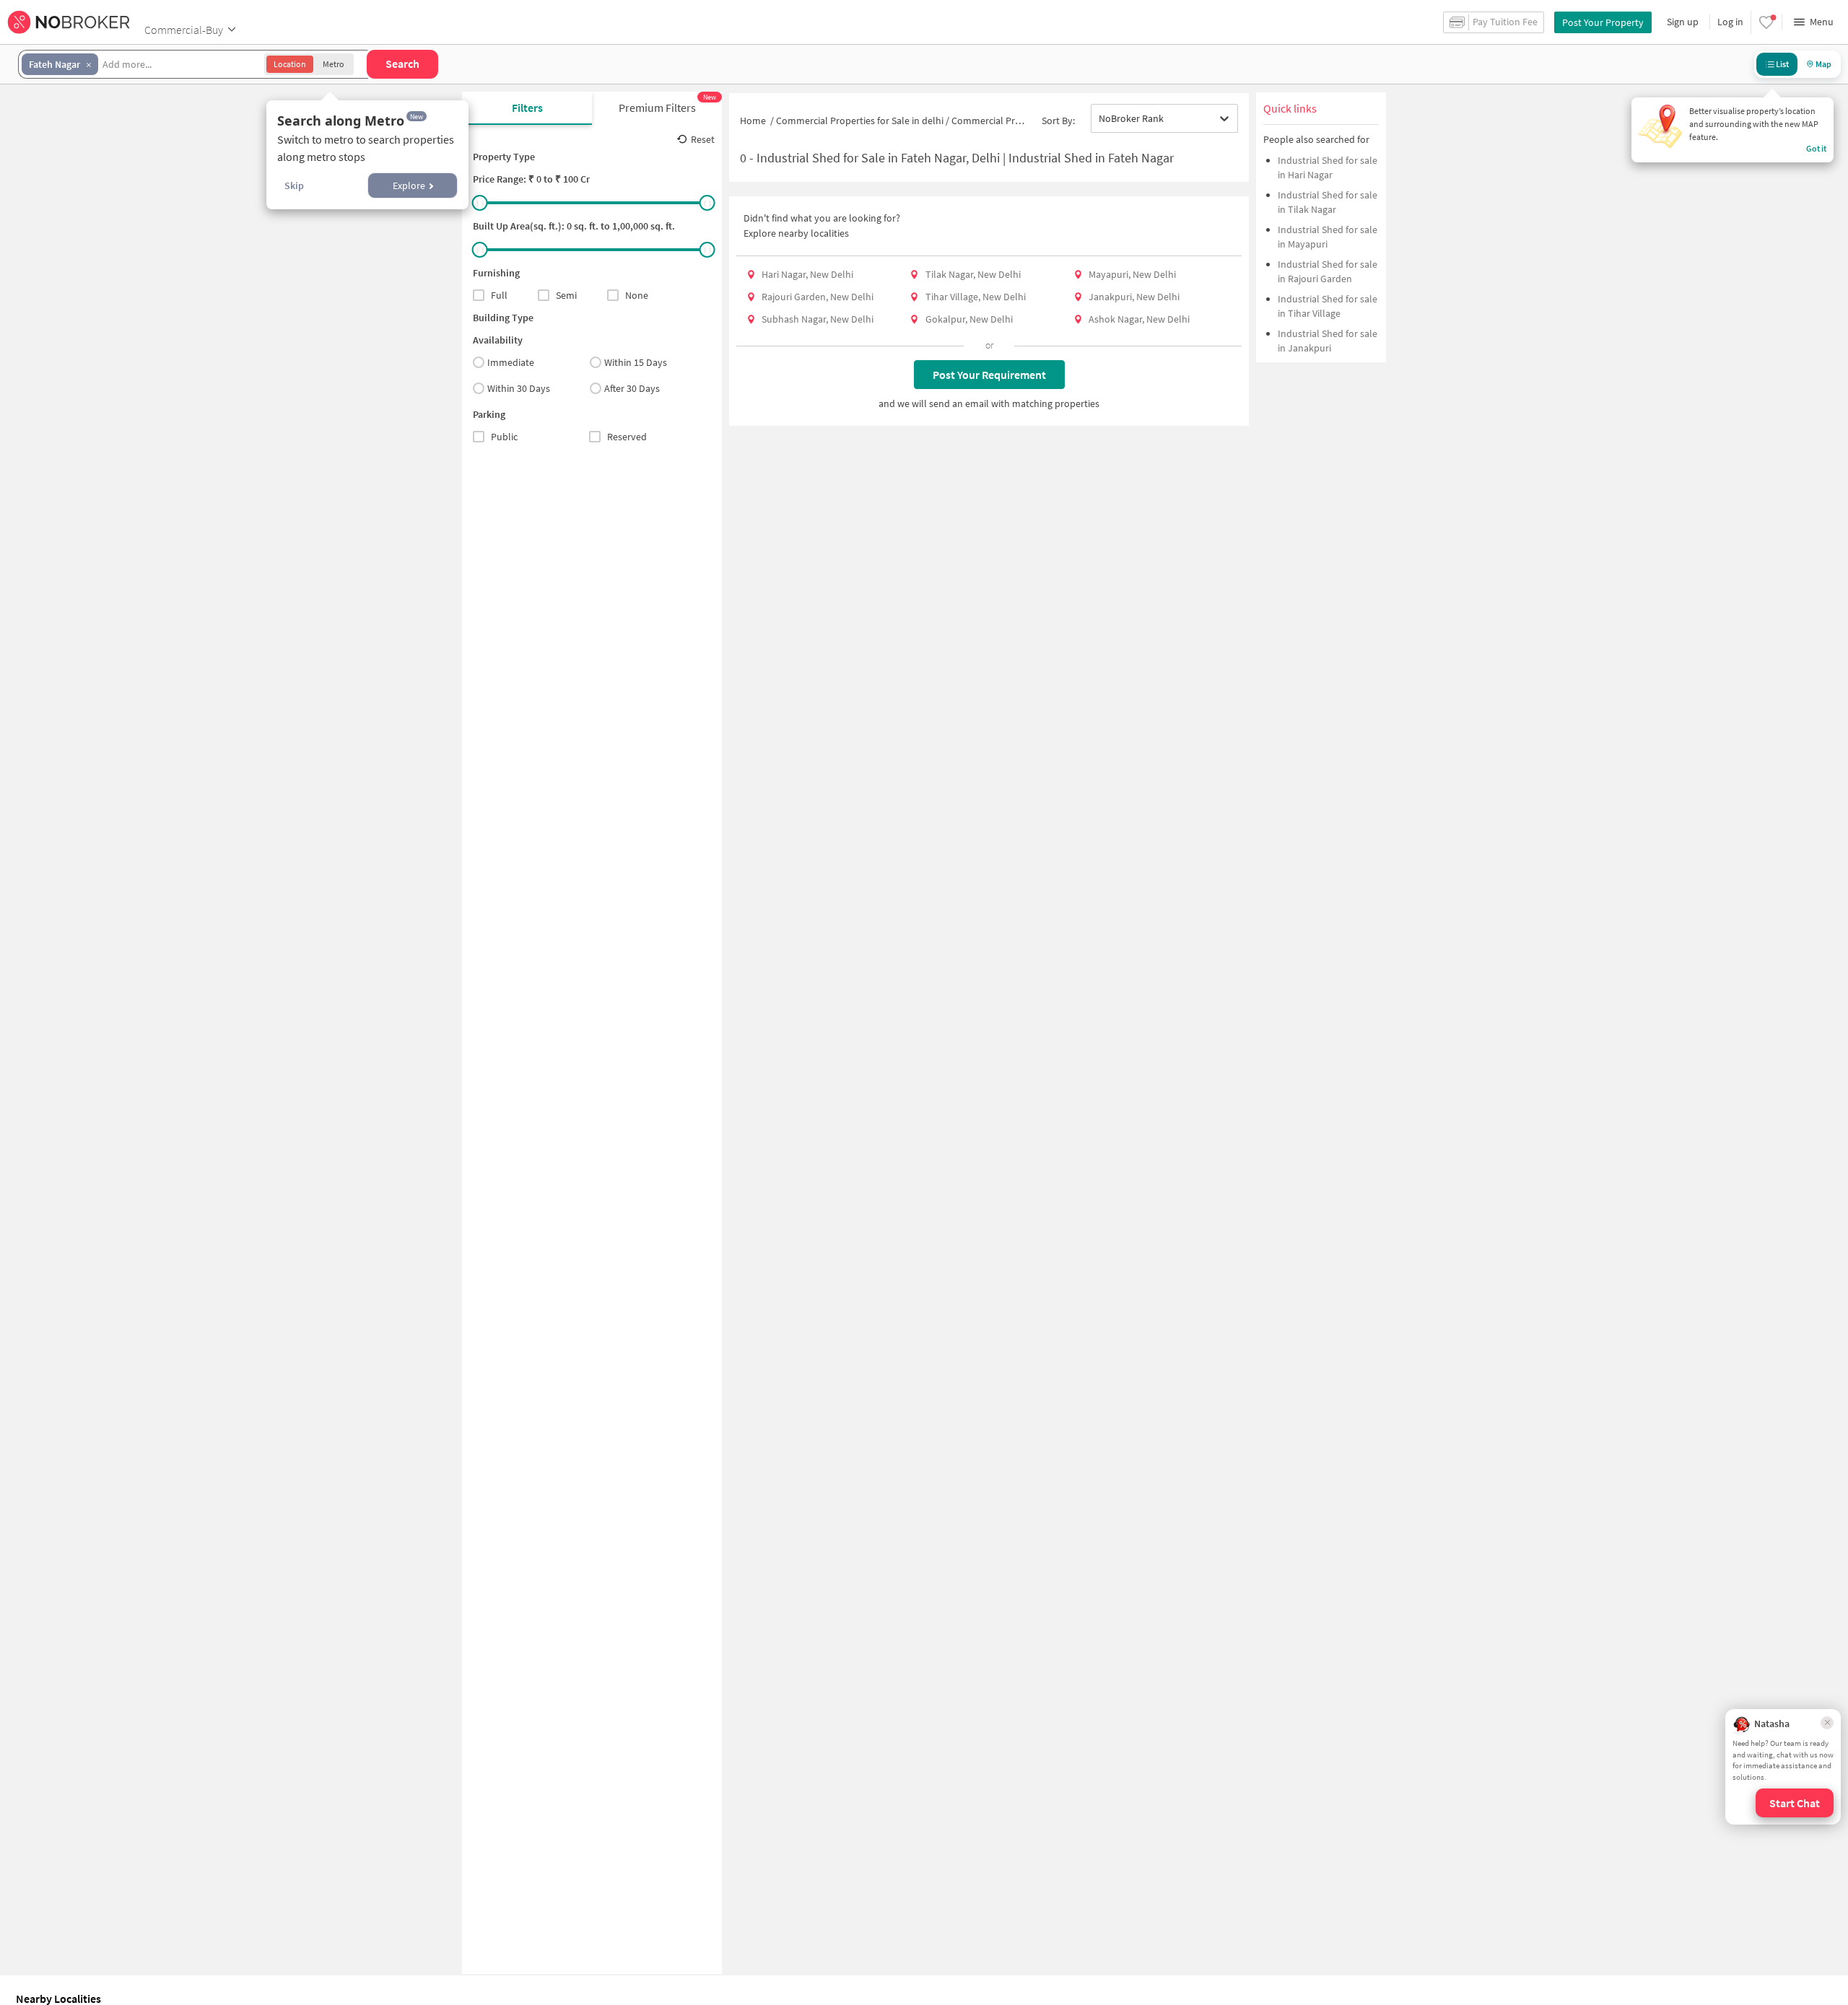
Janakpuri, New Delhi (1134, 297)
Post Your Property (1603, 22)
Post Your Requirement (989, 375)
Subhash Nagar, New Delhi (818, 319)
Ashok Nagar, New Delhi (1139, 319)
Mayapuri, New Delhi (1132, 274)
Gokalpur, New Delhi (969, 319)
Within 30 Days (519, 388)
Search (402, 64)
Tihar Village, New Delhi (976, 297)
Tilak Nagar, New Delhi (973, 274)
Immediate (511, 362)
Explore (409, 185)
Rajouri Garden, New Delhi (818, 297)
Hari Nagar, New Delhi (807, 274)
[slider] (480, 203)
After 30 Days (632, 388)
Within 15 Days (636, 362)
